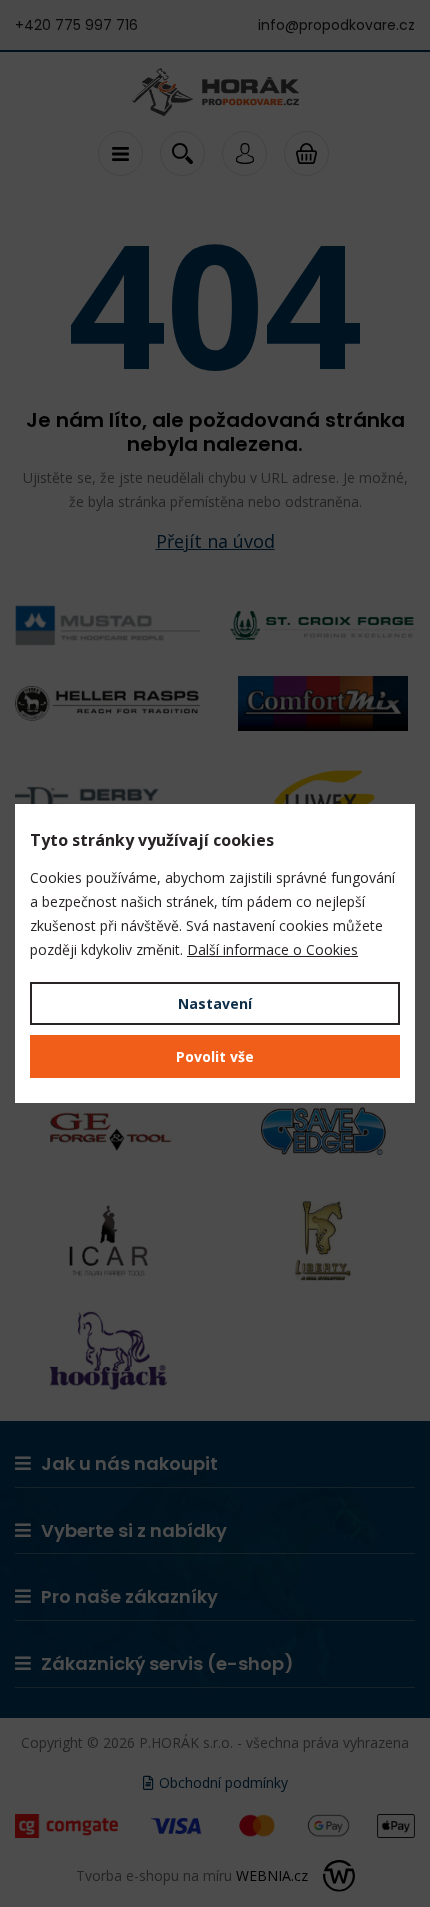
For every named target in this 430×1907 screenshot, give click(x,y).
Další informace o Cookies (272, 949)
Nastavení (215, 1003)
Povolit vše (215, 1056)
